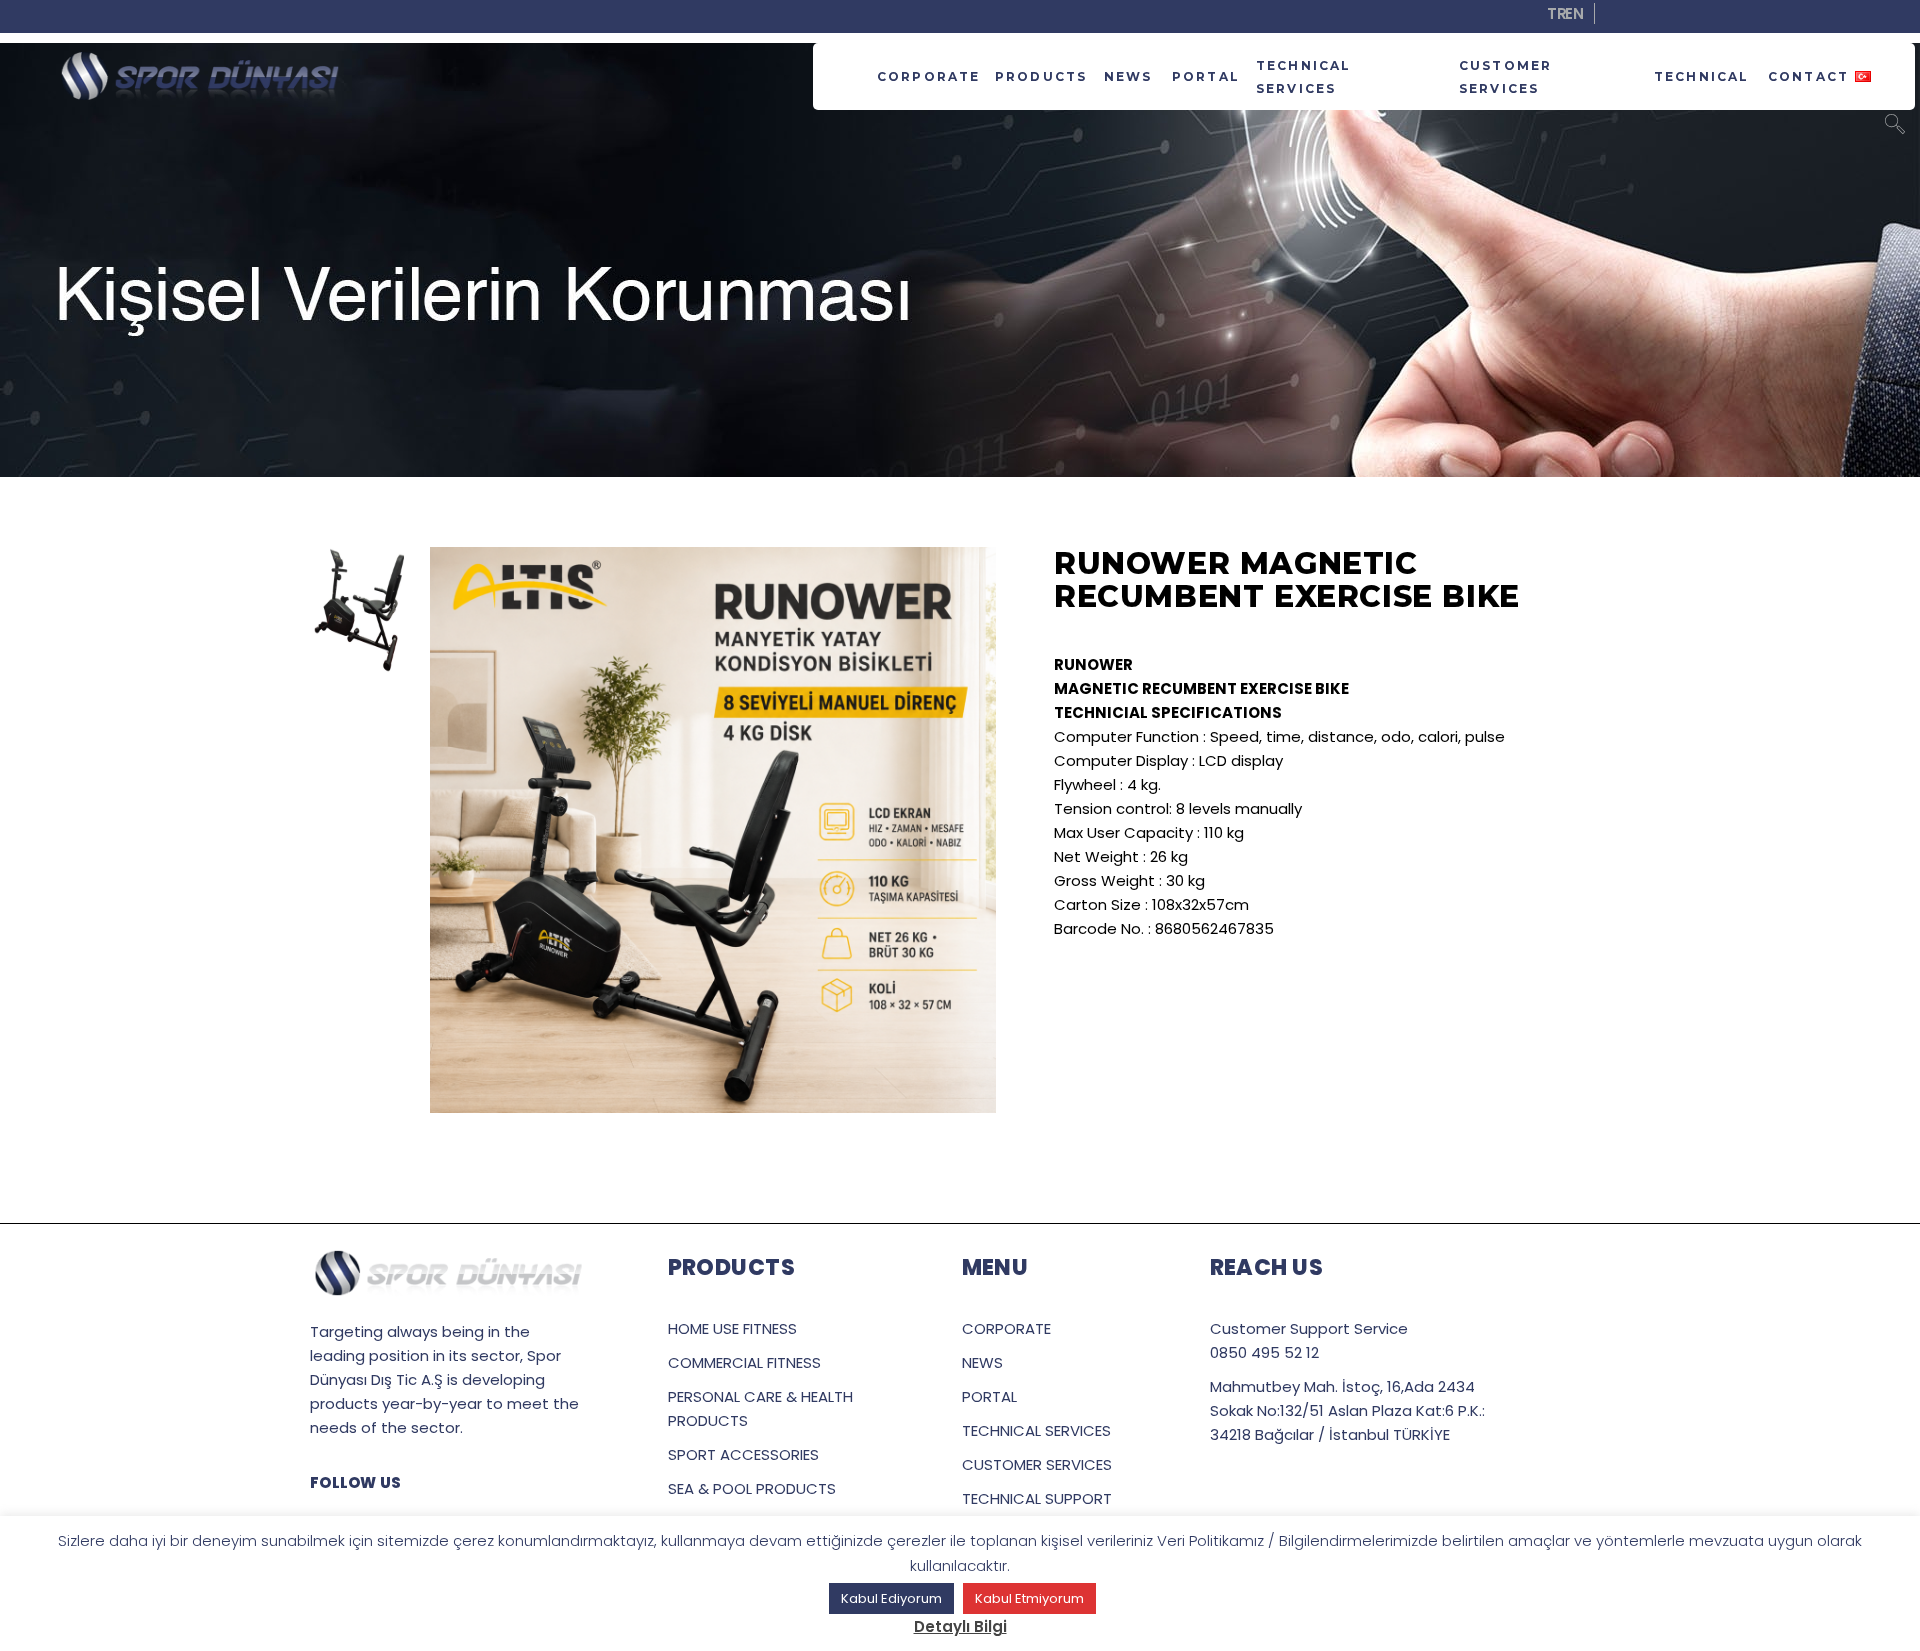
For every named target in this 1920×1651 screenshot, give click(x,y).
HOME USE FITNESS (732, 1328)
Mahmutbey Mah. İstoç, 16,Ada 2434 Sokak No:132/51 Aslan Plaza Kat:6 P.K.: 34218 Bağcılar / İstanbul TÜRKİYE (1347, 1410)
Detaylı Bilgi (960, 1626)
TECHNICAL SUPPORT (1037, 1498)
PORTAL (989, 1396)
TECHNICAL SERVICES (1036, 1430)
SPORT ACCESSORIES (743, 1454)
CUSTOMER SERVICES (1037, 1464)
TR (1557, 13)
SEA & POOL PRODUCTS (752, 1488)
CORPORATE (1006, 1328)
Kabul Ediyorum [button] (891, 1598)
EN (1574, 13)
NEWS (982, 1362)
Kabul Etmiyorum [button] (1029, 1598)
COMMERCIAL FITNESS (744, 1362)
